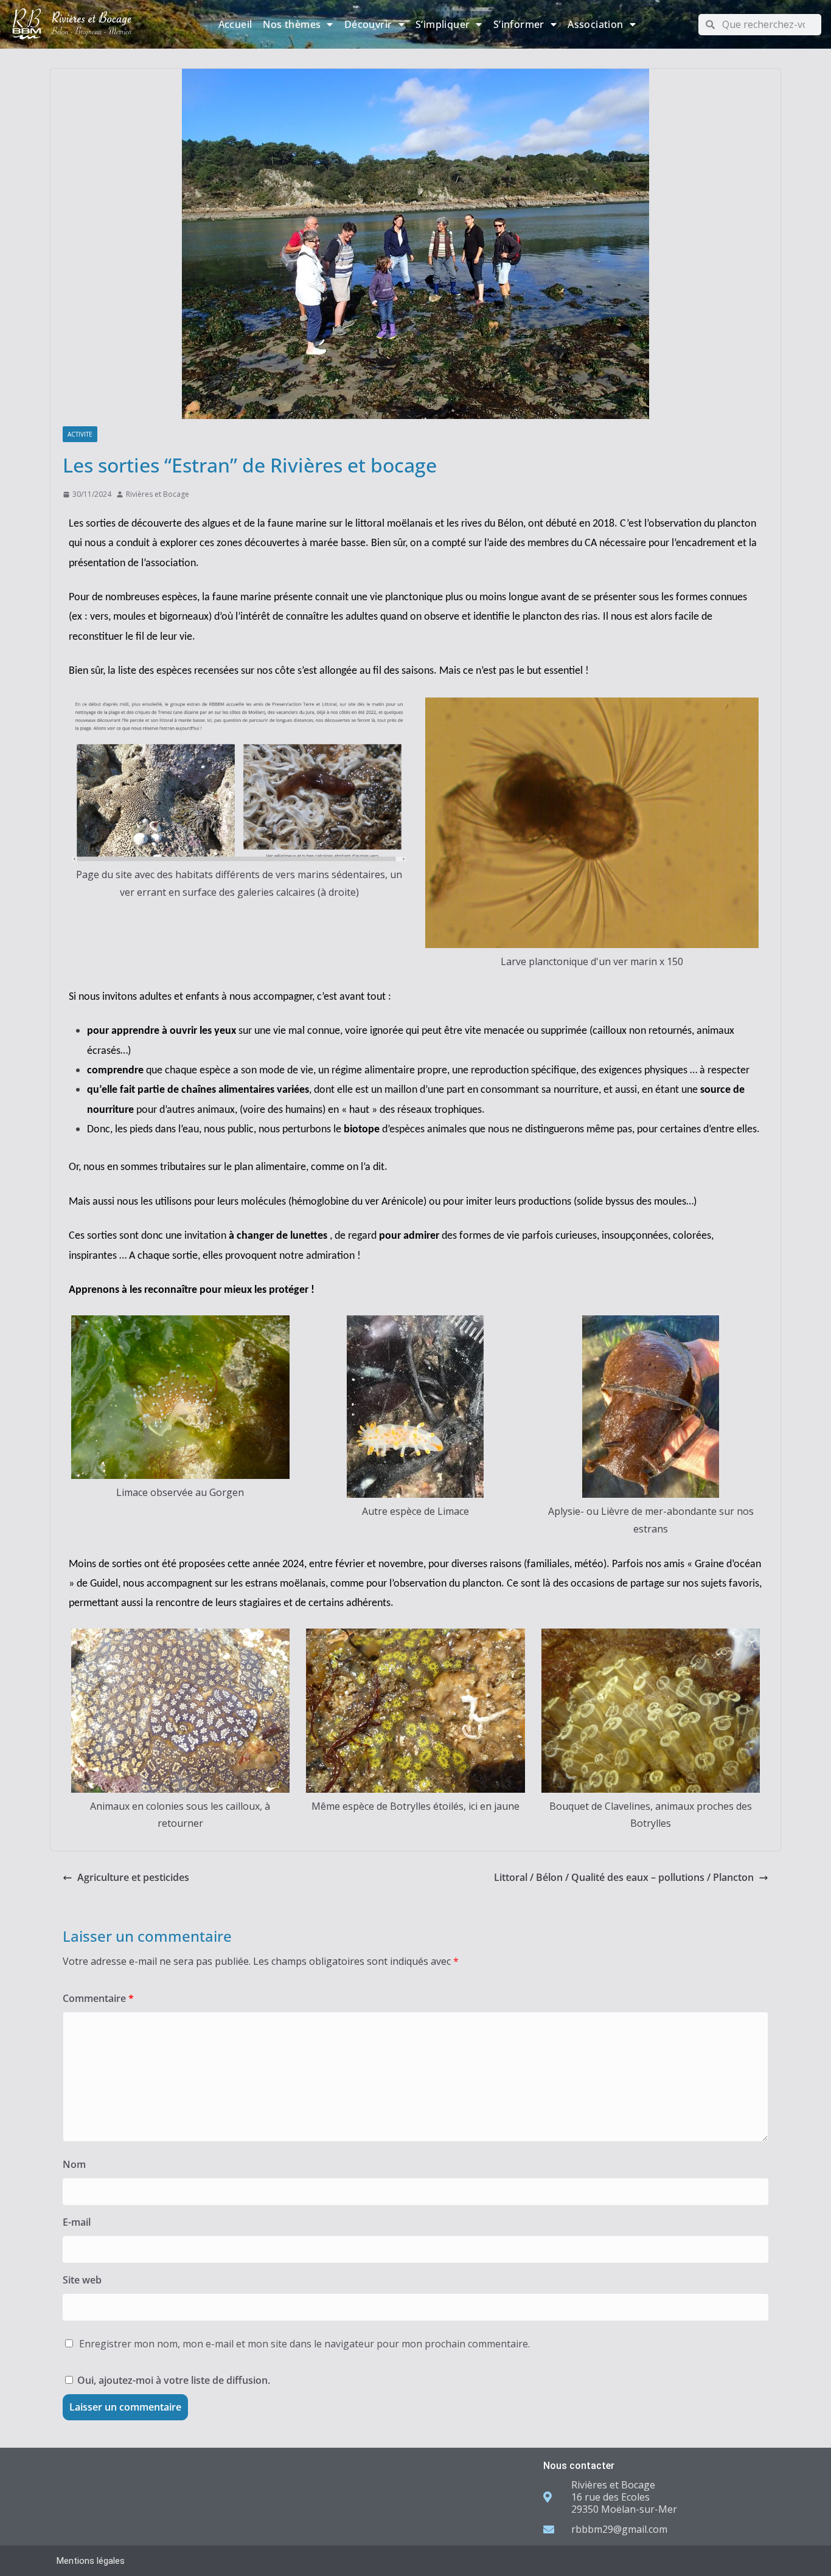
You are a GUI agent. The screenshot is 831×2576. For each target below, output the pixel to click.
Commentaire (98, 1998)
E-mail (77, 2222)
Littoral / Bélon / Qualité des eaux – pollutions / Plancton (624, 1877)
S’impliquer (443, 24)
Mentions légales (91, 2561)
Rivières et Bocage (158, 494)
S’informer (519, 24)
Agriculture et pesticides (133, 1877)
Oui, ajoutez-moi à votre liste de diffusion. (172, 2380)
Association (595, 24)
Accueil (235, 24)
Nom (74, 2164)
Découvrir (368, 24)
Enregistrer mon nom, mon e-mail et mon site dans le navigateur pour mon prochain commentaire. (304, 2344)
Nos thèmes (292, 24)
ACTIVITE (80, 434)
